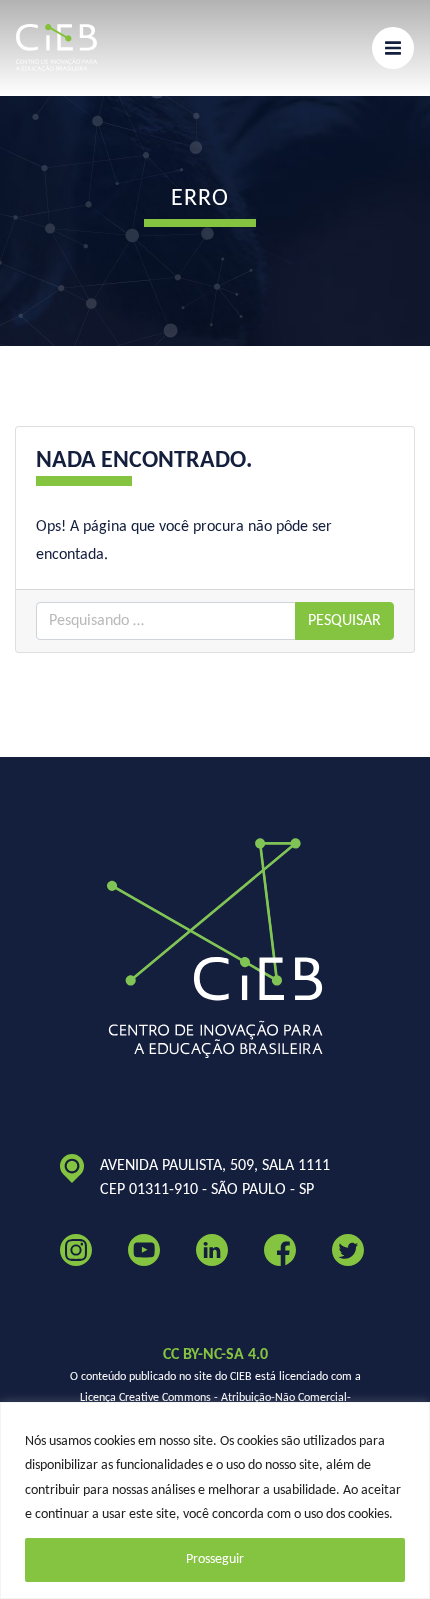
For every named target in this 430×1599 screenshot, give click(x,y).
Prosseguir (215, 1559)
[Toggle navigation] (393, 48)
